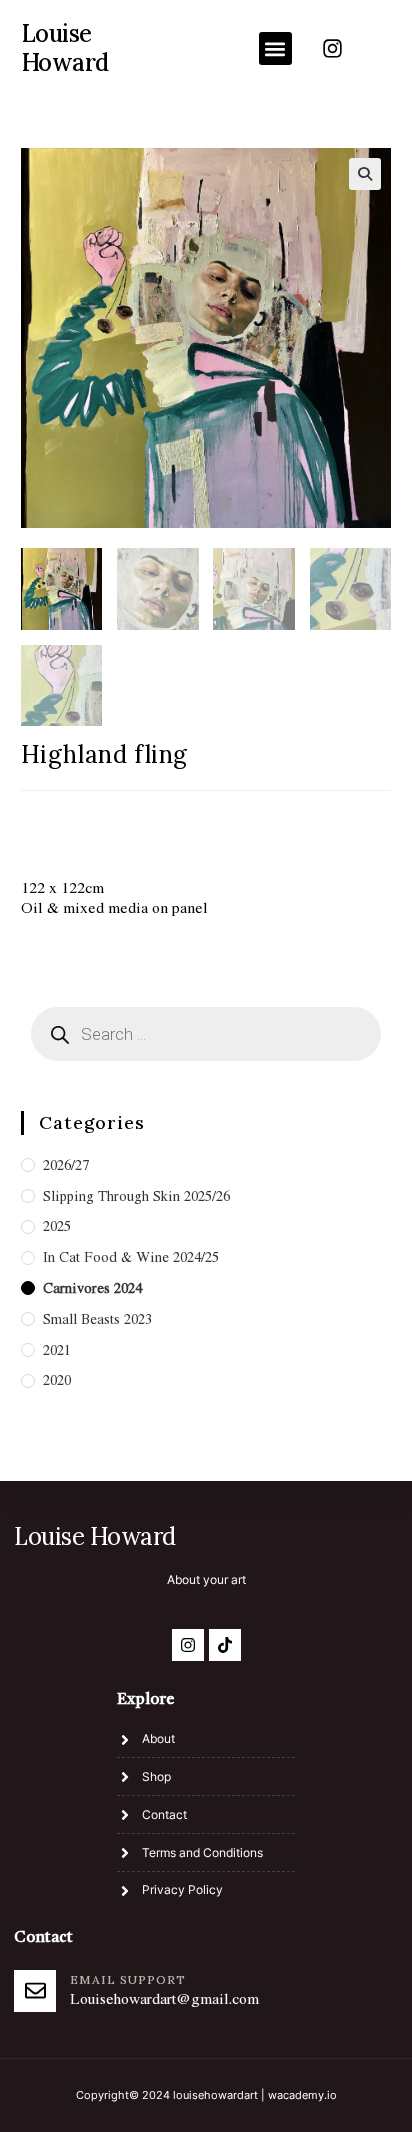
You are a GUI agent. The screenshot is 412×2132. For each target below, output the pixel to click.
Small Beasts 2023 (97, 1319)
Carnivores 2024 (92, 1288)
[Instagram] (333, 49)
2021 (57, 1350)
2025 (57, 1226)
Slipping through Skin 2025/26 (136, 1196)
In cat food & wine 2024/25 (131, 1257)
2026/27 (66, 1165)
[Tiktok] (225, 1645)
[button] (275, 48)
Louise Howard (65, 48)
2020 (57, 1380)
